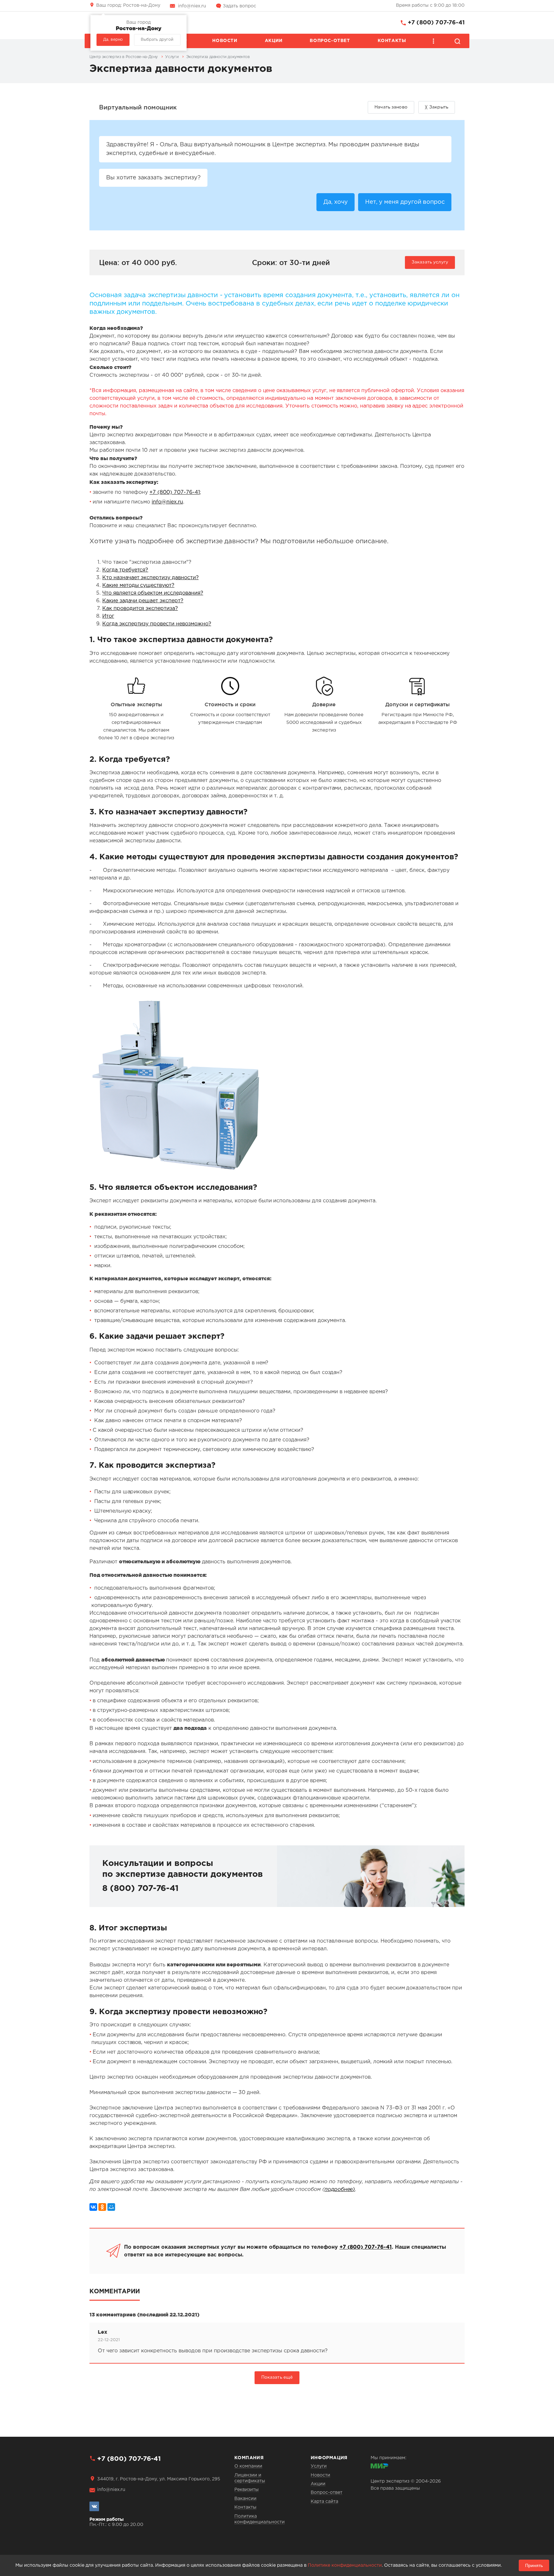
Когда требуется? (125, 570)
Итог (108, 616)
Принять (534, 2565)
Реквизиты (247, 2490)
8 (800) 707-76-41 (140, 1889)
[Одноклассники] (102, 2207)
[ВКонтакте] (93, 2207)
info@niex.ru (192, 6)
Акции (274, 41)
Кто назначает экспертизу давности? (151, 578)
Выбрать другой (157, 40)
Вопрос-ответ (330, 41)
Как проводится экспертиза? (140, 609)
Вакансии (245, 2499)
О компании (248, 2466)
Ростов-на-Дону (128, 5)
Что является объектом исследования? (153, 593)
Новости (225, 41)
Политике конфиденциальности (345, 2565)
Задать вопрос (239, 6)
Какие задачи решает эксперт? (143, 601)
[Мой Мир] (111, 2207)
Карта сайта (324, 2502)
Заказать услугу (430, 262)
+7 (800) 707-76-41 (436, 23)
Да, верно (113, 40)
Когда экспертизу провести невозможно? (157, 624)
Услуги (319, 2466)
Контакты (392, 41)
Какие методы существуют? (138, 585)
